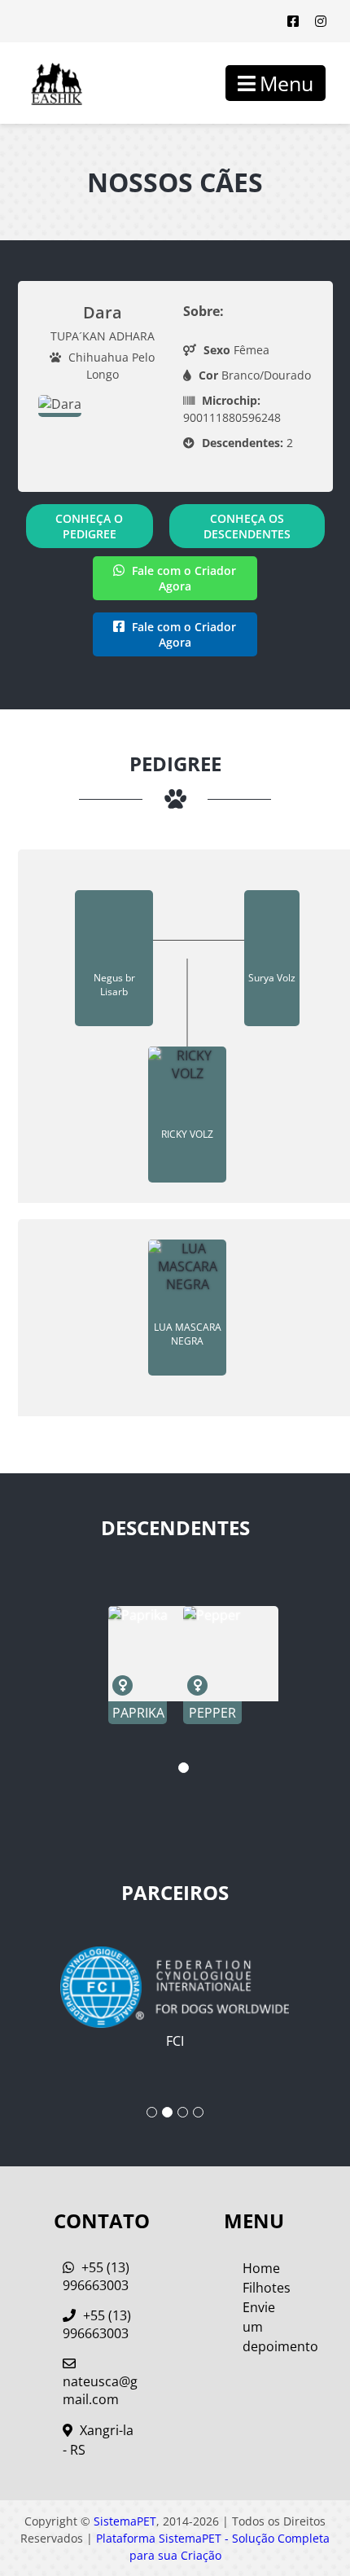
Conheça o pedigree (89, 526)
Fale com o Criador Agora (182, 578)
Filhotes (267, 2288)
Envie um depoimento (269, 2327)
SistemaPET (125, 2521)
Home (261, 2268)
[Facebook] (293, 21)
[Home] (45, 83)
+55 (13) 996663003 (96, 2276)
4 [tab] (198, 2112)
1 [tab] (184, 1768)
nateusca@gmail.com (100, 2390)
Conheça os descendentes (247, 526)
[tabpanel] (138, 1665)
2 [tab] (167, 2112)
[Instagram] (321, 21)
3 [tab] (183, 2112)
